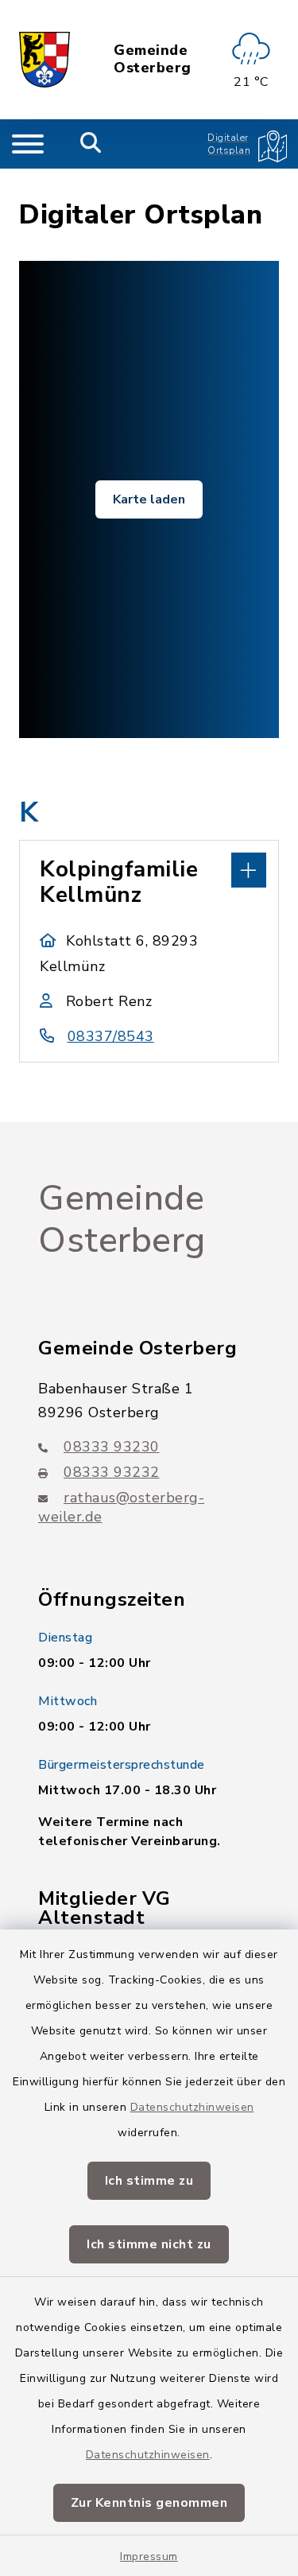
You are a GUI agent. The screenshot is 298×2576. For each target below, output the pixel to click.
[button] (149, 868)
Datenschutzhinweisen (192, 2107)
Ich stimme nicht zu (149, 2244)
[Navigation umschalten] (28, 144)
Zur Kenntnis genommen (149, 2503)
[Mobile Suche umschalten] (91, 144)
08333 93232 (112, 1472)
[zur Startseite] (45, 60)
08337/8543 (111, 1036)
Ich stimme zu (149, 2181)
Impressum (149, 2557)
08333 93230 (112, 1447)
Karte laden (149, 499)
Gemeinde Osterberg (153, 59)
